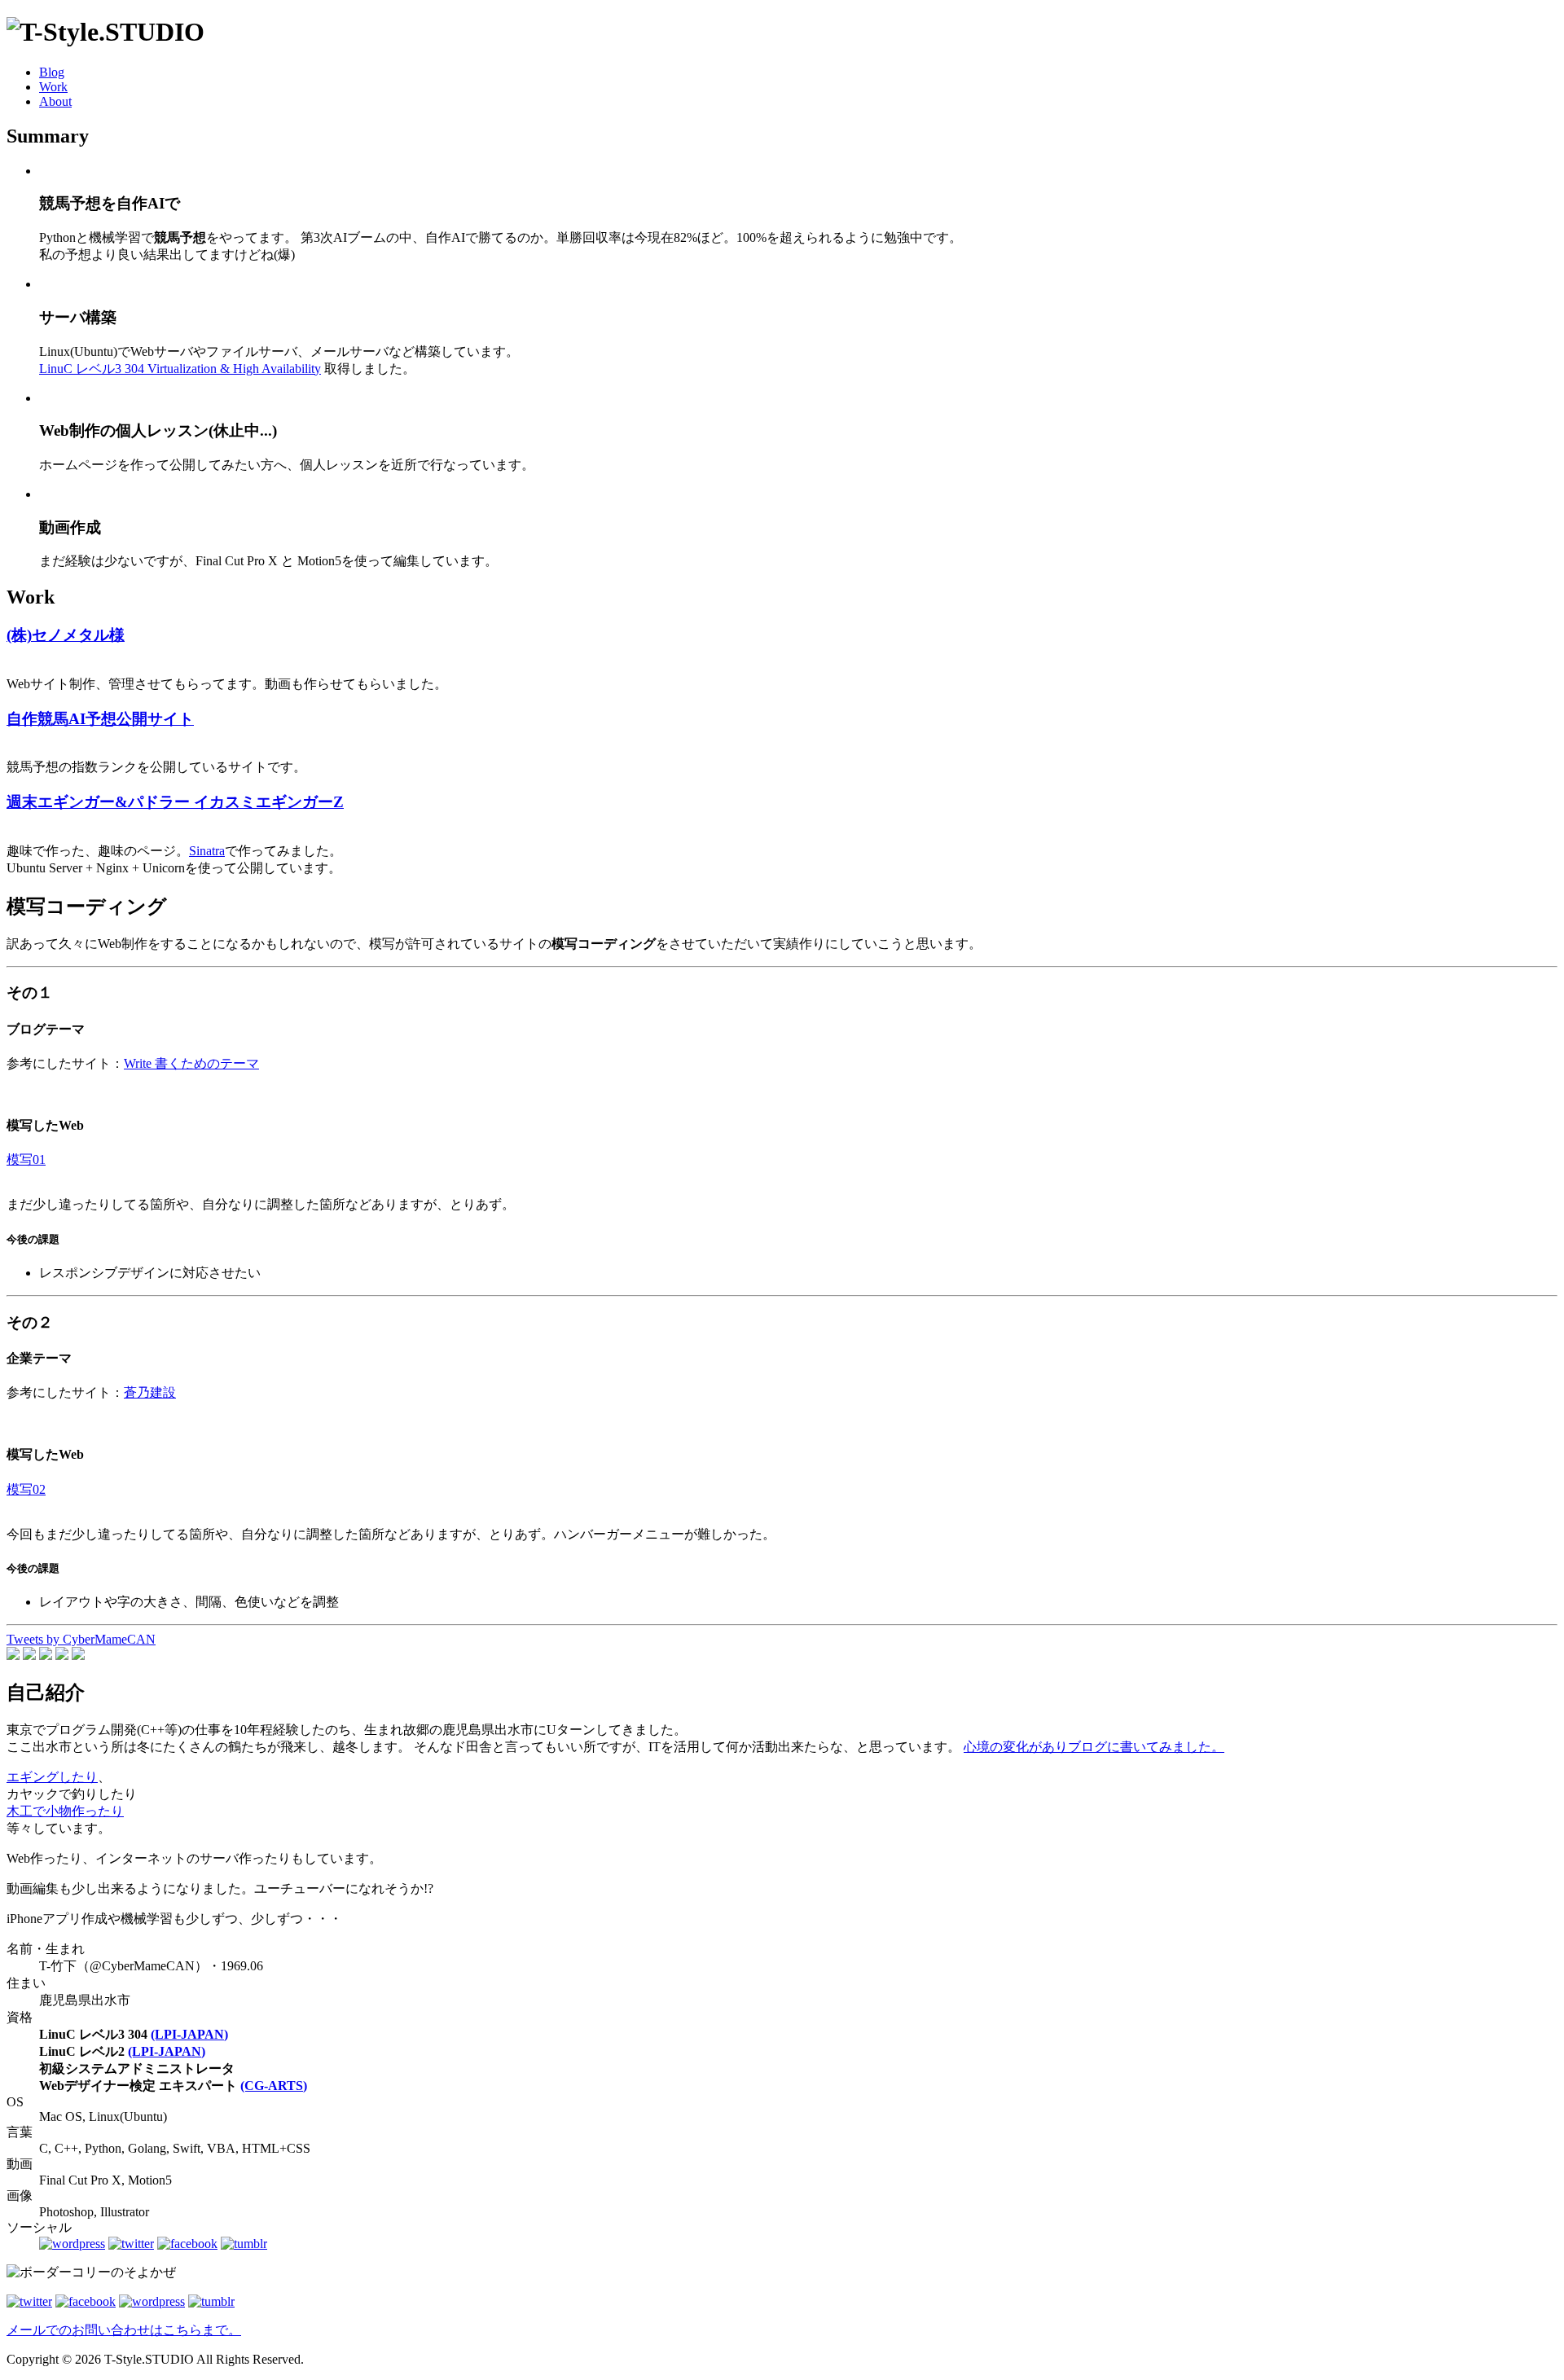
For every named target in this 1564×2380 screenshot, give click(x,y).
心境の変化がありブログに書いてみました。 (1094, 1747)
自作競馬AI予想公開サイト (100, 719)
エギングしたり (52, 1777)
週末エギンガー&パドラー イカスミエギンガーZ (175, 802)
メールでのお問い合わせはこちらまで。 (124, 2330)
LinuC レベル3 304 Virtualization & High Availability (180, 369)
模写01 (26, 1159)
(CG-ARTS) (274, 2086)
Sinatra (207, 851)
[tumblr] (244, 2244)
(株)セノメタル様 (66, 635)
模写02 (26, 1489)
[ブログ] (72, 2244)
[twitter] (131, 2244)
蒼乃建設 (150, 1392)
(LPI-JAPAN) (189, 2034)
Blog (52, 72)
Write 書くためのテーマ (191, 1063)
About (55, 101)
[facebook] (187, 2244)
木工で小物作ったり (65, 1811)
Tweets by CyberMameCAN (81, 1639)
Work (53, 87)
